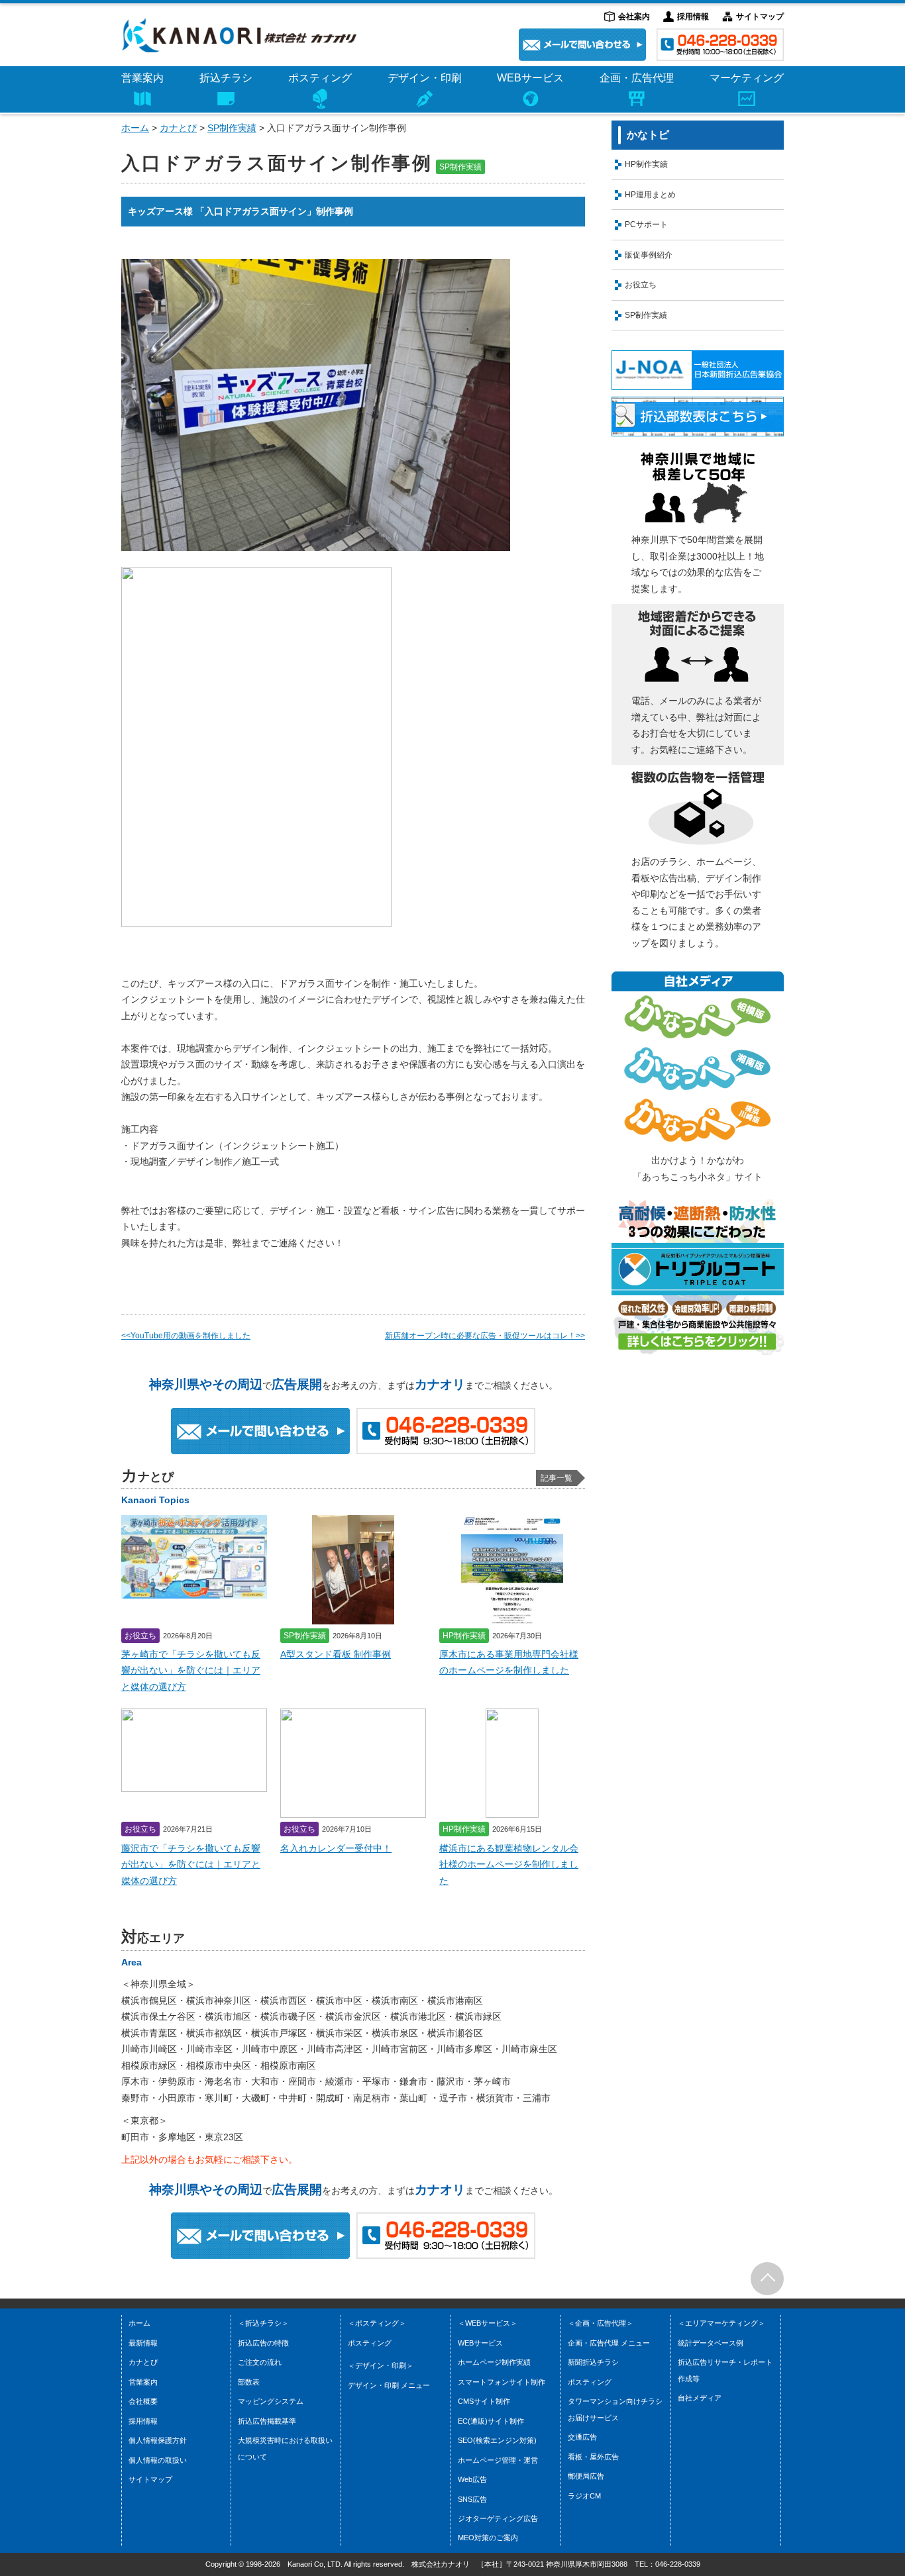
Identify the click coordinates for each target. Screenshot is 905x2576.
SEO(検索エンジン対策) (497, 2440)
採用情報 (693, 17)
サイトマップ (760, 17)
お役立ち (641, 285)
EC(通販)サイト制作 (491, 2421)
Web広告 (472, 2479)
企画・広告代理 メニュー (609, 2343)
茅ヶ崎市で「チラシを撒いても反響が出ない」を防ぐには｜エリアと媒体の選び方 (191, 1671)
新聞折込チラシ (593, 2362)
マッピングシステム (271, 2401)
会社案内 (634, 17)
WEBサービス (480, 2343)
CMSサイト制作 (484, 2401)
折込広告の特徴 (263, 2343)
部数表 (249, 2382)
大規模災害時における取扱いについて (226, 99)
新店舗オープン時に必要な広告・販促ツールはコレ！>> (485, 1336)
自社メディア (700, 2398)
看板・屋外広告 (593, 2457)
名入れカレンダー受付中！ (336, 1849)
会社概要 (143, 2401)
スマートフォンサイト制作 (502, 2382)
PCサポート (646, 224)
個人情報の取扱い (158, 2460)
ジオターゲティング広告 (527, 75)
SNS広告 (472, 2499)
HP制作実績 (646, 164)
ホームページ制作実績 (494, 2362)
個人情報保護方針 (158, 2440)
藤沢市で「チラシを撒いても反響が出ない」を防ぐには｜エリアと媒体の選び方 (191, 1865)
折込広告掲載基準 (190, 75)
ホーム (135, 128)
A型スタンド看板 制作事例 (336, 1655)
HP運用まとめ (650, 195)
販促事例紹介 (649, 255)
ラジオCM (611, 99)
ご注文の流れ (260, 2362)
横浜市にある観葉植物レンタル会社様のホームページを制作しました (509, 1865)
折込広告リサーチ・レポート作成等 (747, 99)
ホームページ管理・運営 (498, 2460)
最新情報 (143, 2343)
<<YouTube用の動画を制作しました (186, 1336)
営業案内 (142, 78)
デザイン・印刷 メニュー (424, 99)
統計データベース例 (719, 75)
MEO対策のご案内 (516, 99)
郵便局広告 (612, 75)
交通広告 (582, 2437)
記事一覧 (557, 1478)
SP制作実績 (232, 128)
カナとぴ (178, 128)
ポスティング (320, 78)
